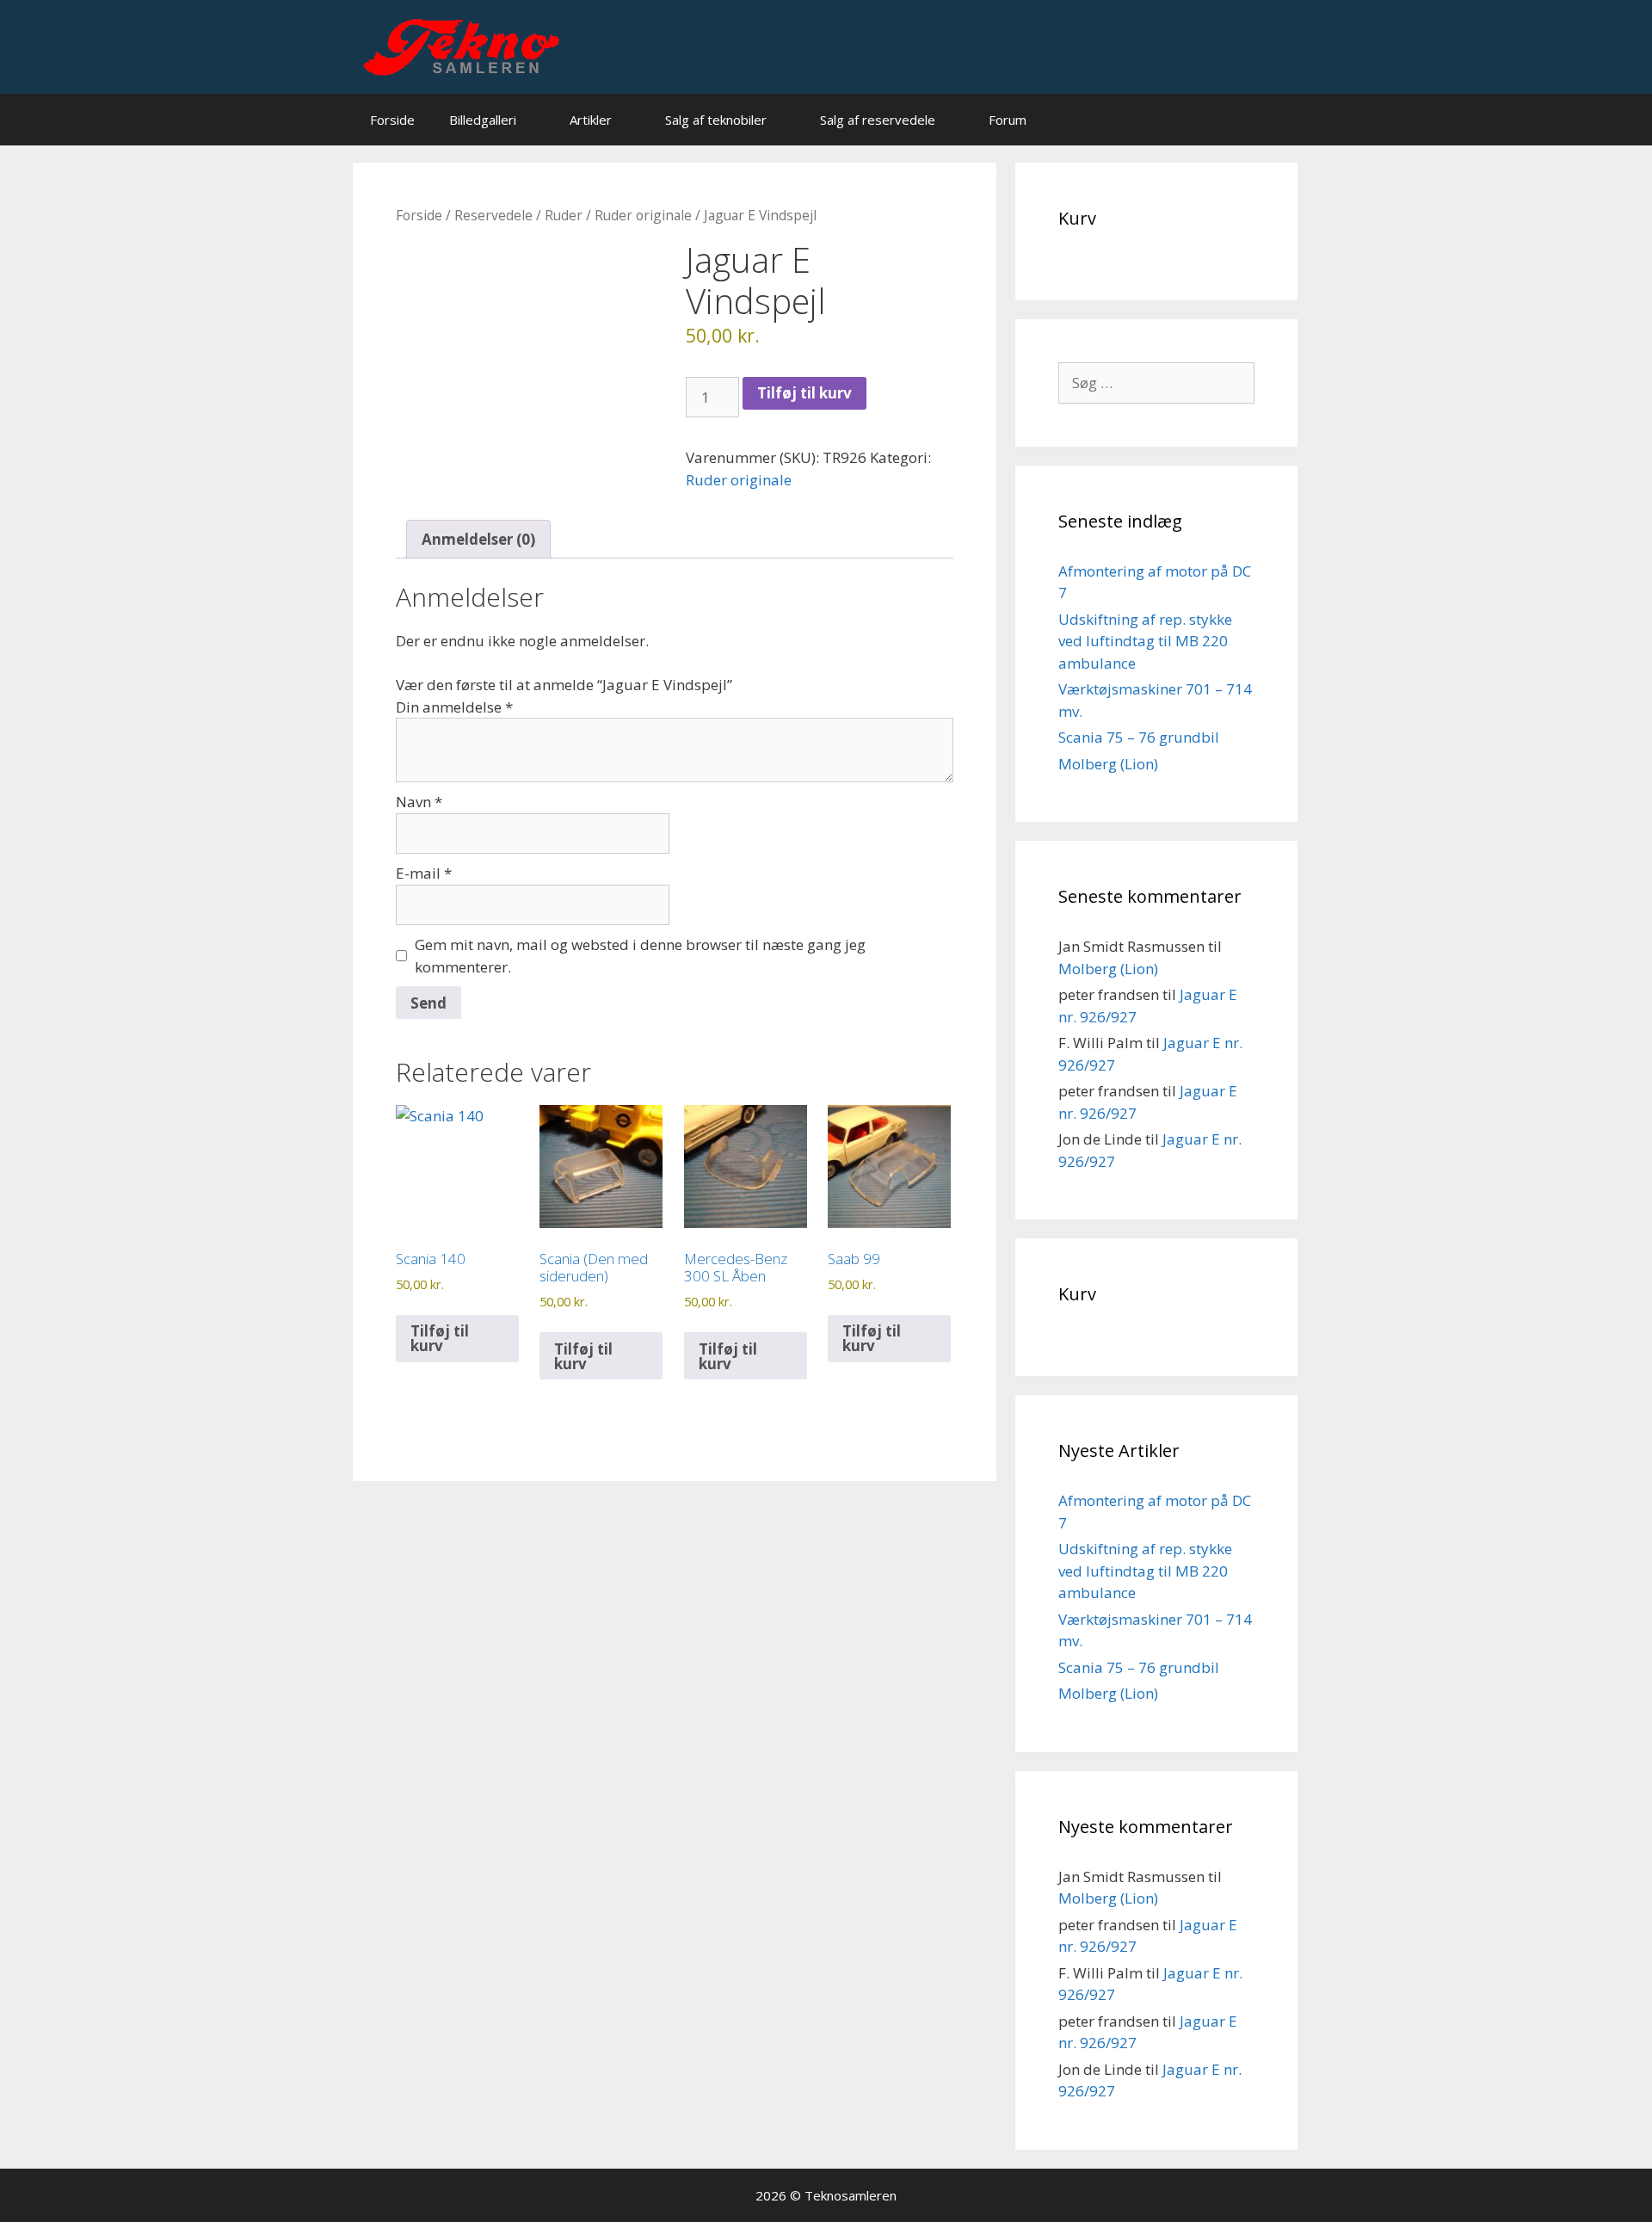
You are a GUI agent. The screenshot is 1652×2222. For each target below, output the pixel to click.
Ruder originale (643, 215)
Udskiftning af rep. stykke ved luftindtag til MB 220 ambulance (1145, 641)
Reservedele (493, 215)
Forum (1008, 120)
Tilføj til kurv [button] (440, 1338)
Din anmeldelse (454, 707)
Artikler (591, 120)
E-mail (424, 873)
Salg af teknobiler (716, 120)
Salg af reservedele (878, 120)
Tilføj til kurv (804, 393)
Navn (419, 802)
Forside (392, 120)
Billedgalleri (483, 120)
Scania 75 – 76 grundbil (1139, 737)
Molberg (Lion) (1108, 764)
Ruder (564, 215)
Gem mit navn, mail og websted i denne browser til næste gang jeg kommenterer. (640, 956)
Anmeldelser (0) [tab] (478, 539)
